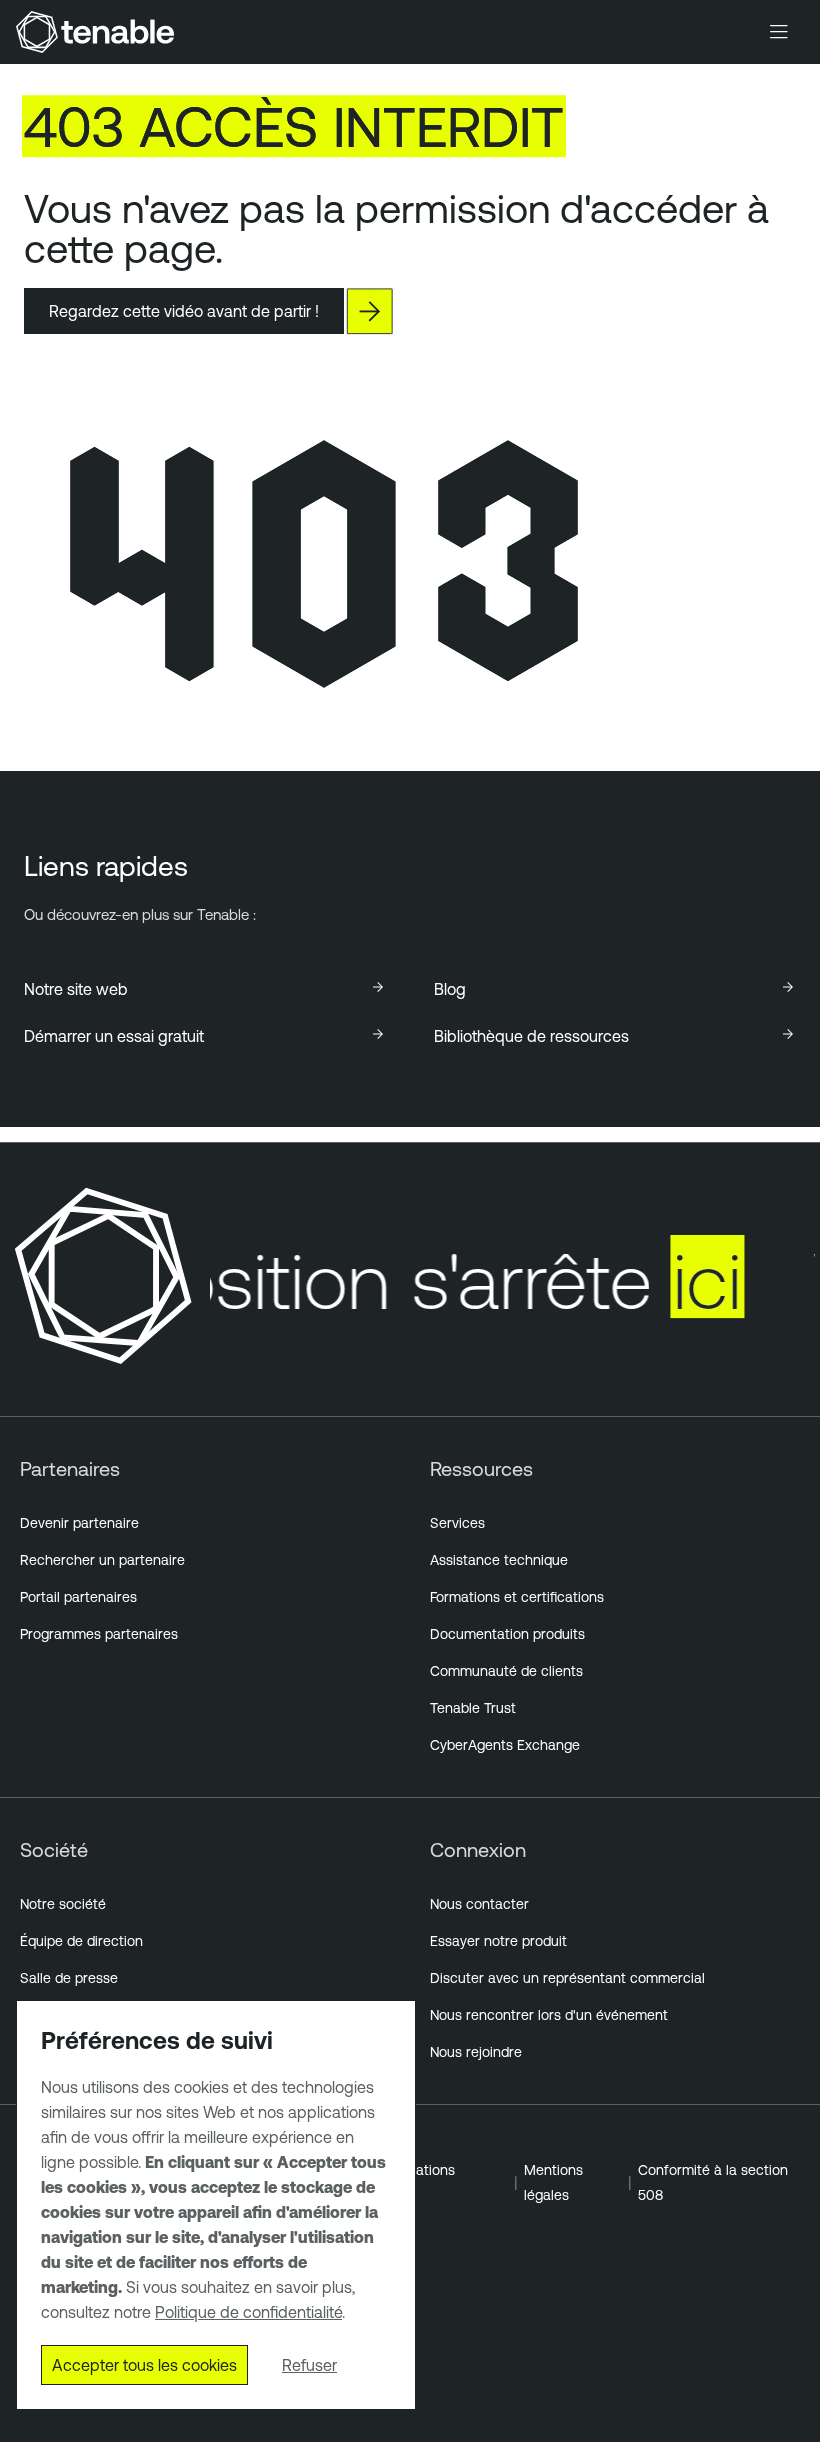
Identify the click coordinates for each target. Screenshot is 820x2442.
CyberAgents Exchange (505, 1745)
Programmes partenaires (99, 1634)
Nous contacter (479, 1904)
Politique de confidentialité (248, 2312)
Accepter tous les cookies (144, 2365)
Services (457, 1523)
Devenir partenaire (79, 1523)
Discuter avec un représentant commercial (567, 1978)
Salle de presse (69, 1978)
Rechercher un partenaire (102, 1560)
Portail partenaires (78, 1597)
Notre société (63, 1904)
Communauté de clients (506, 1671)
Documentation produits (507, 1634)
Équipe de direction (81, 1941)
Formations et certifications (517, 1597)
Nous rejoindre (476, 2052)
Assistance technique (499, 1560)
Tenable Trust (473, 1708)
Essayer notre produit (498, 1941)
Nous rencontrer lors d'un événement (549, 2015)
